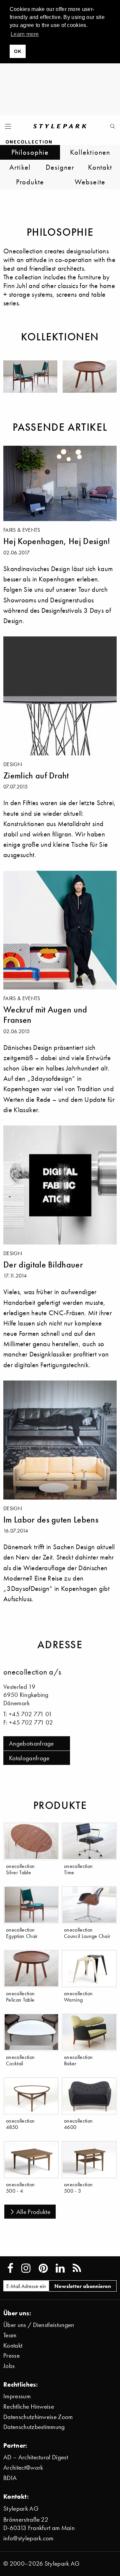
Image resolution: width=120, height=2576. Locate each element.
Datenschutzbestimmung (34, 2427)
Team (10, 2335)
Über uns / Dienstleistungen (39, 2325)
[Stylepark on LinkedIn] (60, 2268)
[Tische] (90, 377)
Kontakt (100, 167)
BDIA (10, 2478)
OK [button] (18, 51)
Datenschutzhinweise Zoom (38, 2417)
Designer (60, 167)
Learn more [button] (25, 34)
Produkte (30, 182)
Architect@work (23, 2467)
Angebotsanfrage (31, 1743)
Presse (11, 2355)
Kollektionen (90, 152)
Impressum (17, 2396)
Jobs (9, 2366)
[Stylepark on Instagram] (26, 2268)
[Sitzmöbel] (30, 377)
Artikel (20, 167)
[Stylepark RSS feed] (77, 2268)
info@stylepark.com (28, 2538)
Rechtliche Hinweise (29, 2406)
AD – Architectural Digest (36, 2457)
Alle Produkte (33, 2212)
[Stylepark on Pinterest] (43, 2268)
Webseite (90, 182)
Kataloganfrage (29, 1758)
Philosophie (30, 152)
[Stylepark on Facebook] (10, 2268)
